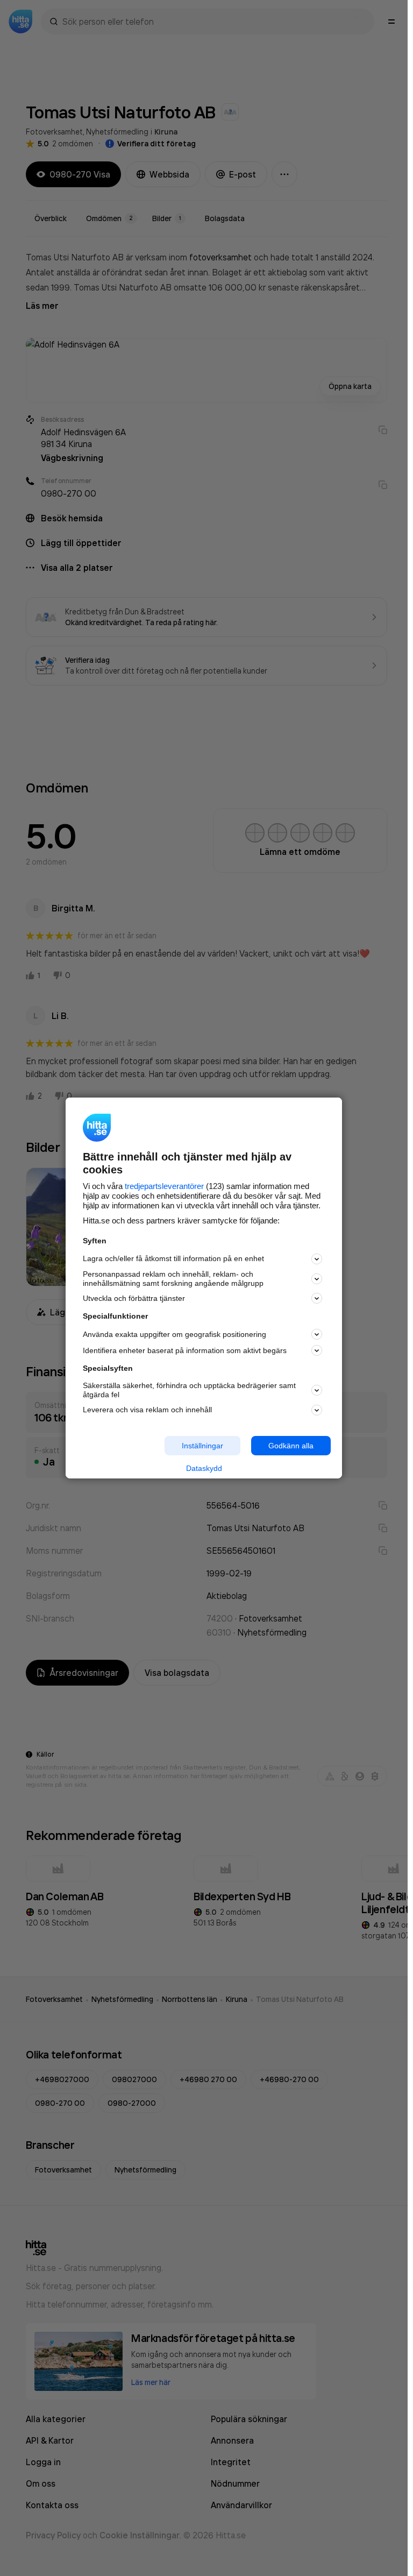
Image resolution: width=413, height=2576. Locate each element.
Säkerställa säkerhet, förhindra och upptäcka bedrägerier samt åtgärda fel (189, 1390)
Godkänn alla (291, 1445)
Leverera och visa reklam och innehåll (147, 1410)
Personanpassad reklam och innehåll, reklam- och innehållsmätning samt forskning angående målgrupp (173, 1279)
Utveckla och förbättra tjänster (134, 1298)
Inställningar (202, 1445)
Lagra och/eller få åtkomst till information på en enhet (173, 1258)
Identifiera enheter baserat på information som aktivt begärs (185, 1350)
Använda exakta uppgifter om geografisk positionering (175, 1334)
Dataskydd (204, 1468)
